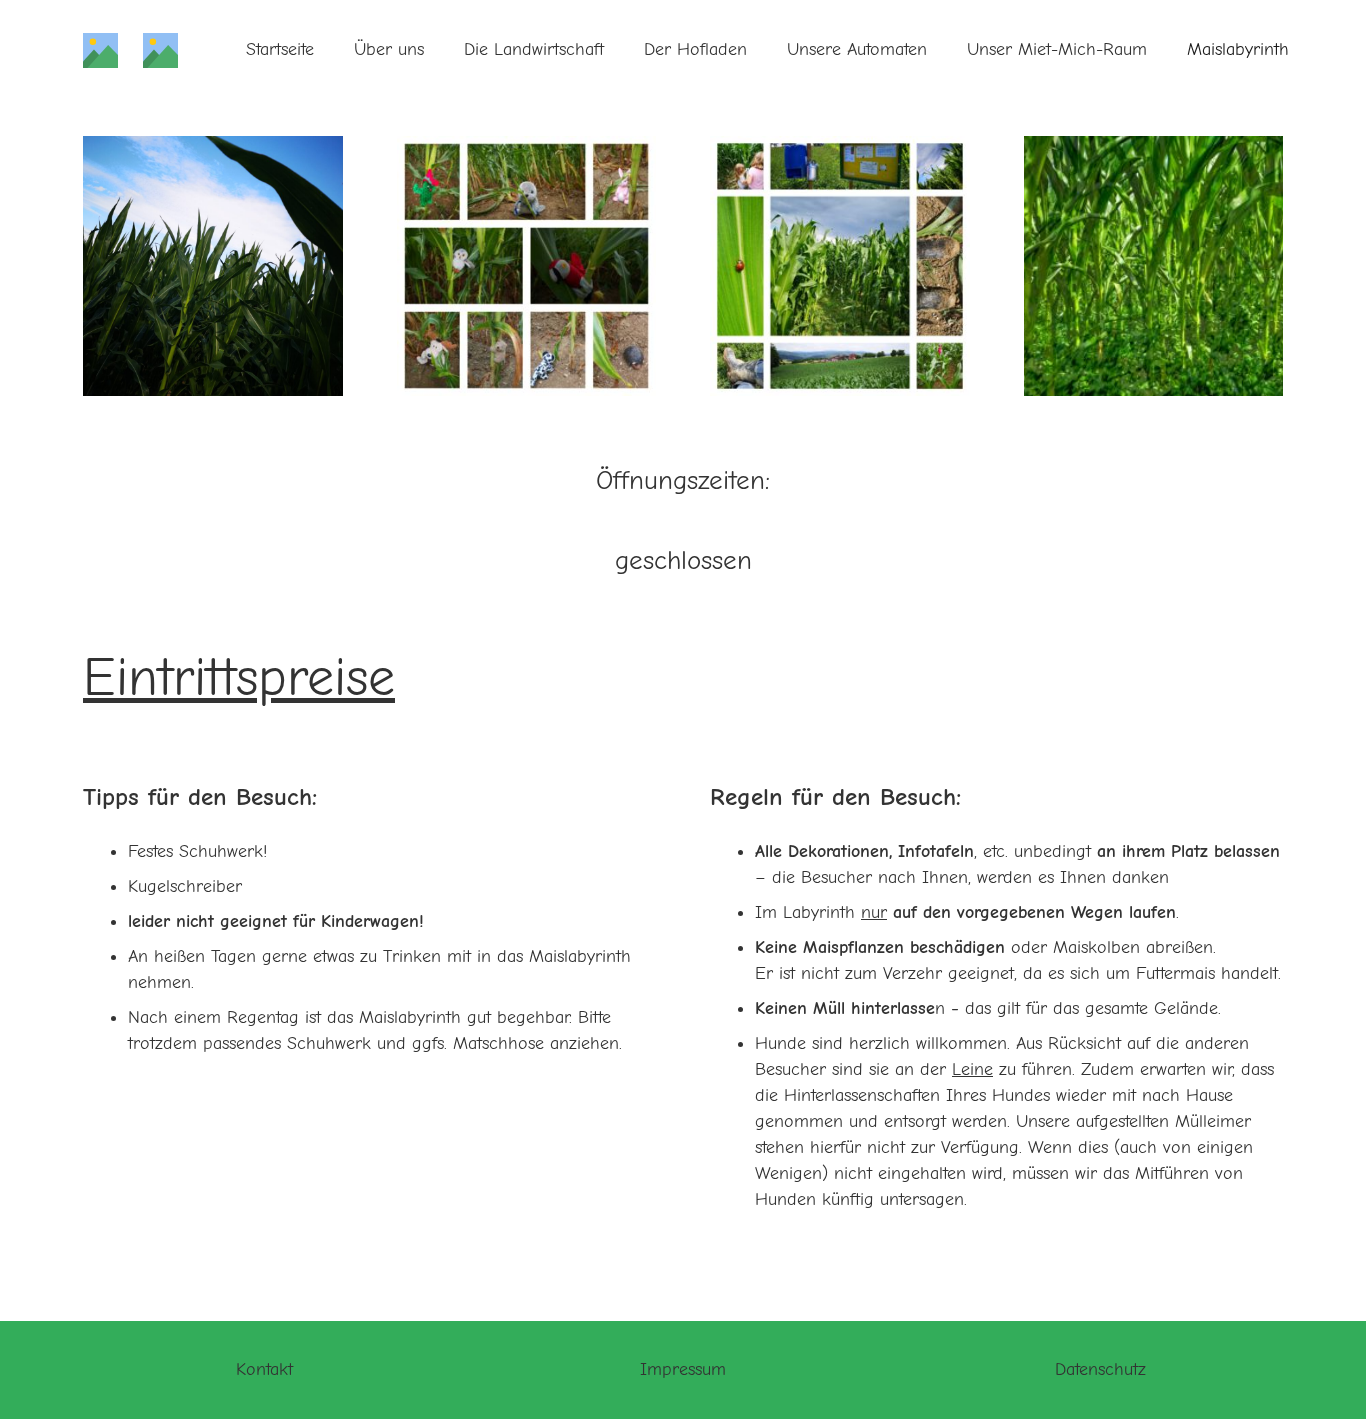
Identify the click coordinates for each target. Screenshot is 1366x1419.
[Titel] (100, 50)
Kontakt (264, 1369)
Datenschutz (1100, 1369)
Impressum (683, 1369)
